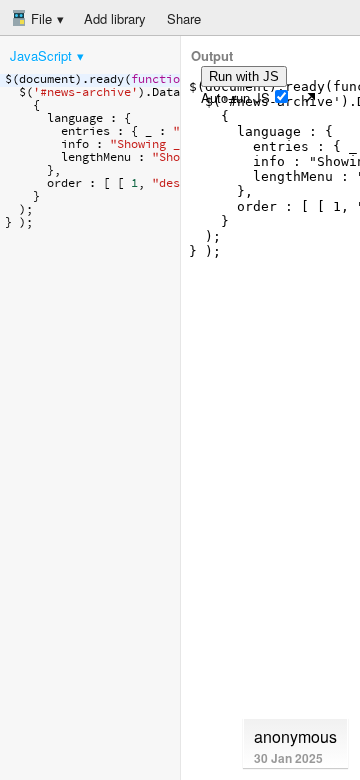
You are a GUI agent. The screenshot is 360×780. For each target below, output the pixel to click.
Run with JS (244, 76)
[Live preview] (310, 97)
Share (184, 18)
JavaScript (41, 55)
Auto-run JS (235, 97)
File (39, 18)
